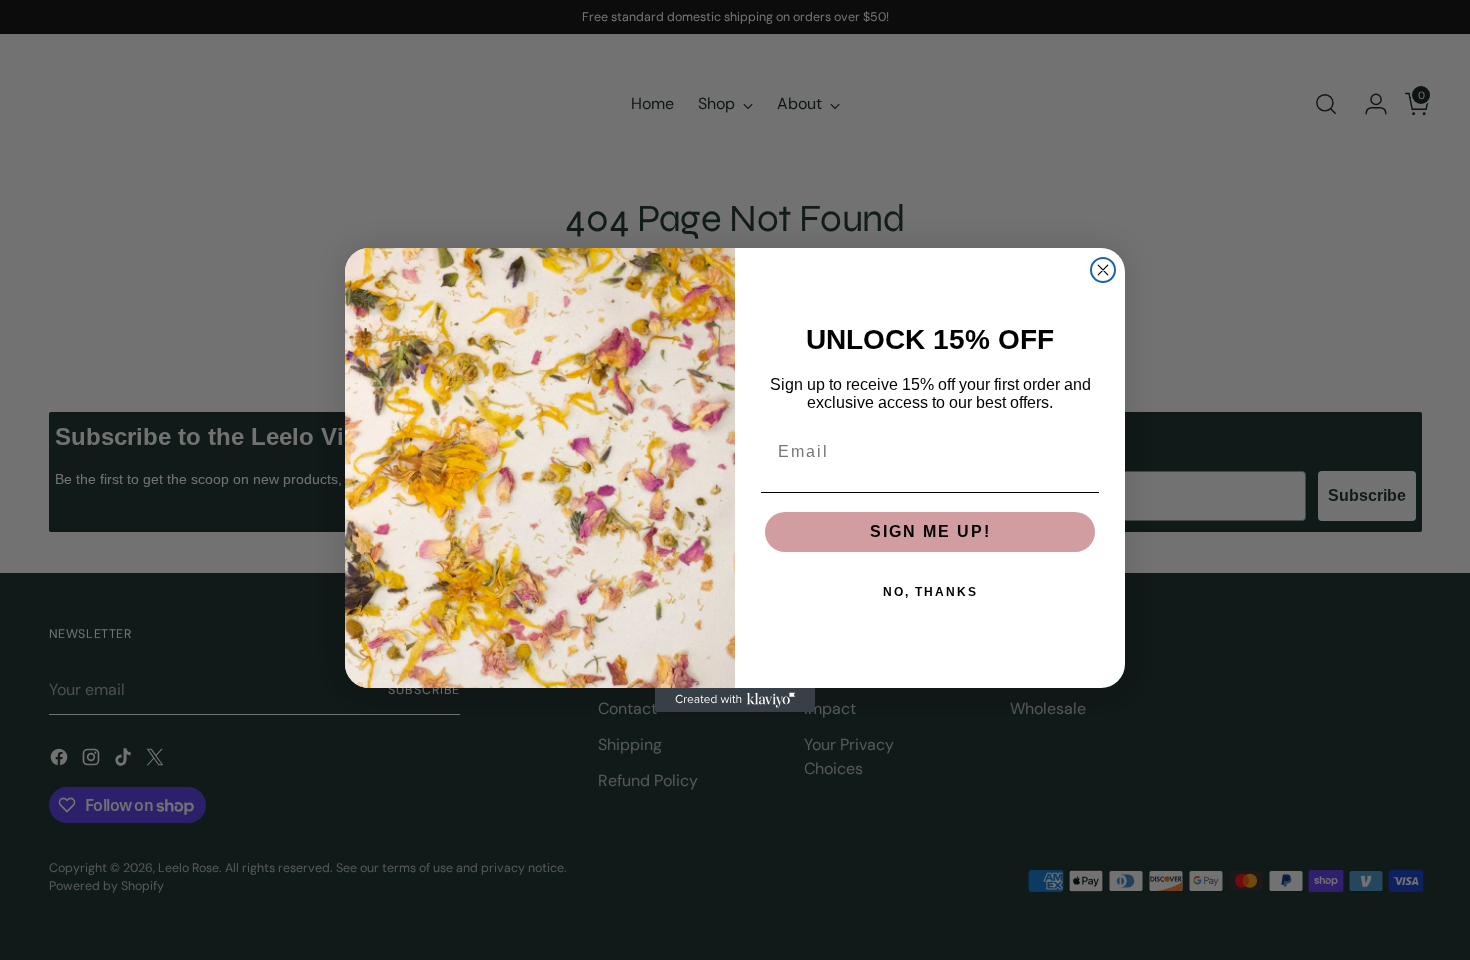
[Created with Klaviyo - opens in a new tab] (735, 700)
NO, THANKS (930, 592)
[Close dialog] (1103, 270)
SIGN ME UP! (930, 531)
